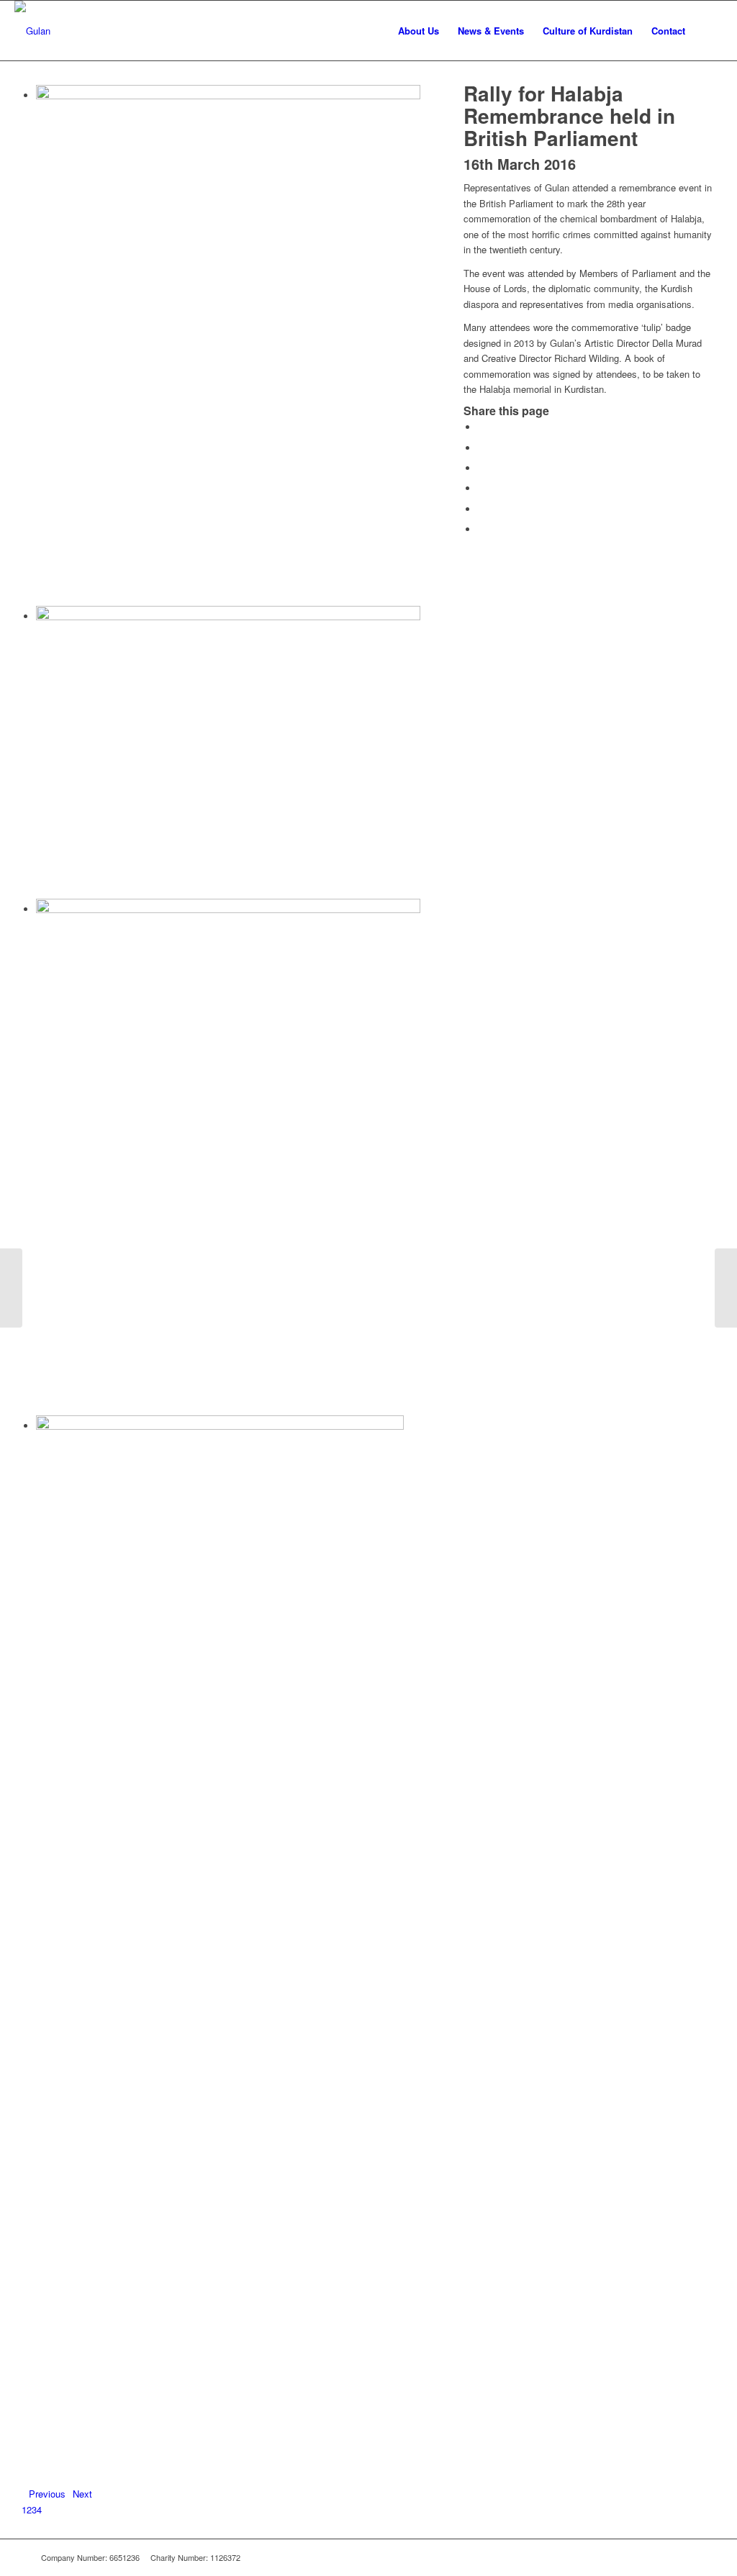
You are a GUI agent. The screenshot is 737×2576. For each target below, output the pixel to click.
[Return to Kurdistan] (726, 1288)
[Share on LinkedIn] (481, 509)
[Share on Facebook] (481, 427)
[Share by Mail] (481, 529)
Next (82, 2494)
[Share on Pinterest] (481, 488)
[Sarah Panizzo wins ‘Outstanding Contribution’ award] (11, 1288)
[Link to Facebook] (664, 2557)
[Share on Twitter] (481, 448)
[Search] (709, 31)
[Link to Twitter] (685, 2557)
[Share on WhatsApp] (481, 468)
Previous (47, 2494)
